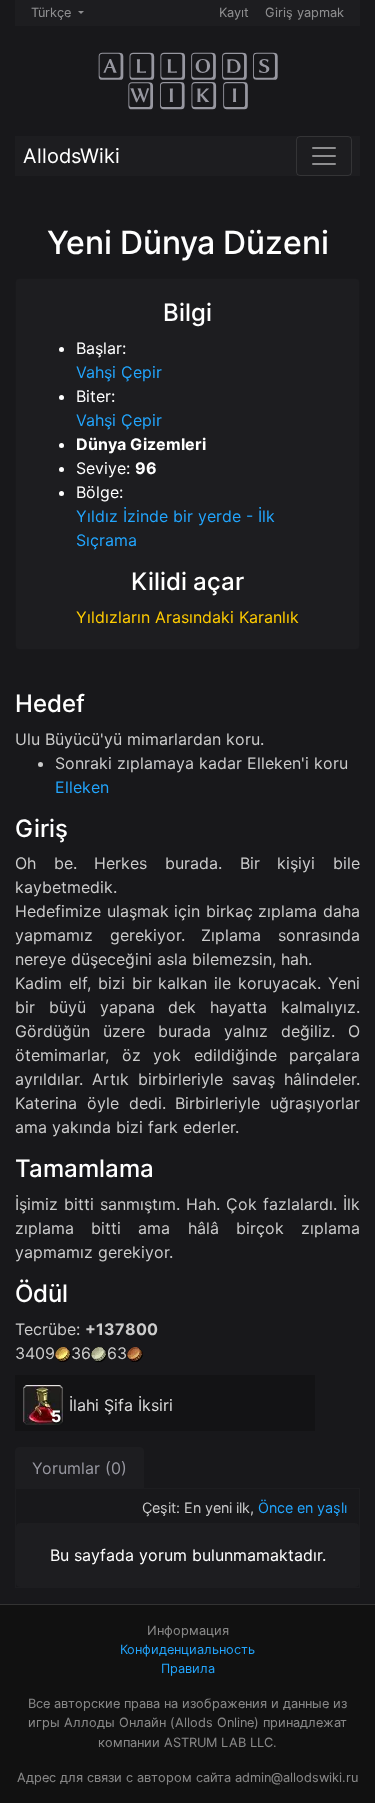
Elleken (82, 787)
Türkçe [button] (53, 12)
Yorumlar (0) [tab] (79, 1468)
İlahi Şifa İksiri (121, 1405)
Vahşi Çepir (119, 372)
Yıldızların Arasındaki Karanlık (187, 617)
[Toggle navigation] (324, 156)
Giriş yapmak (304, 12)
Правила (188, 1668)
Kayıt (234, 12)
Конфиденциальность (187, 1649)
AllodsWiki (71, 156)
